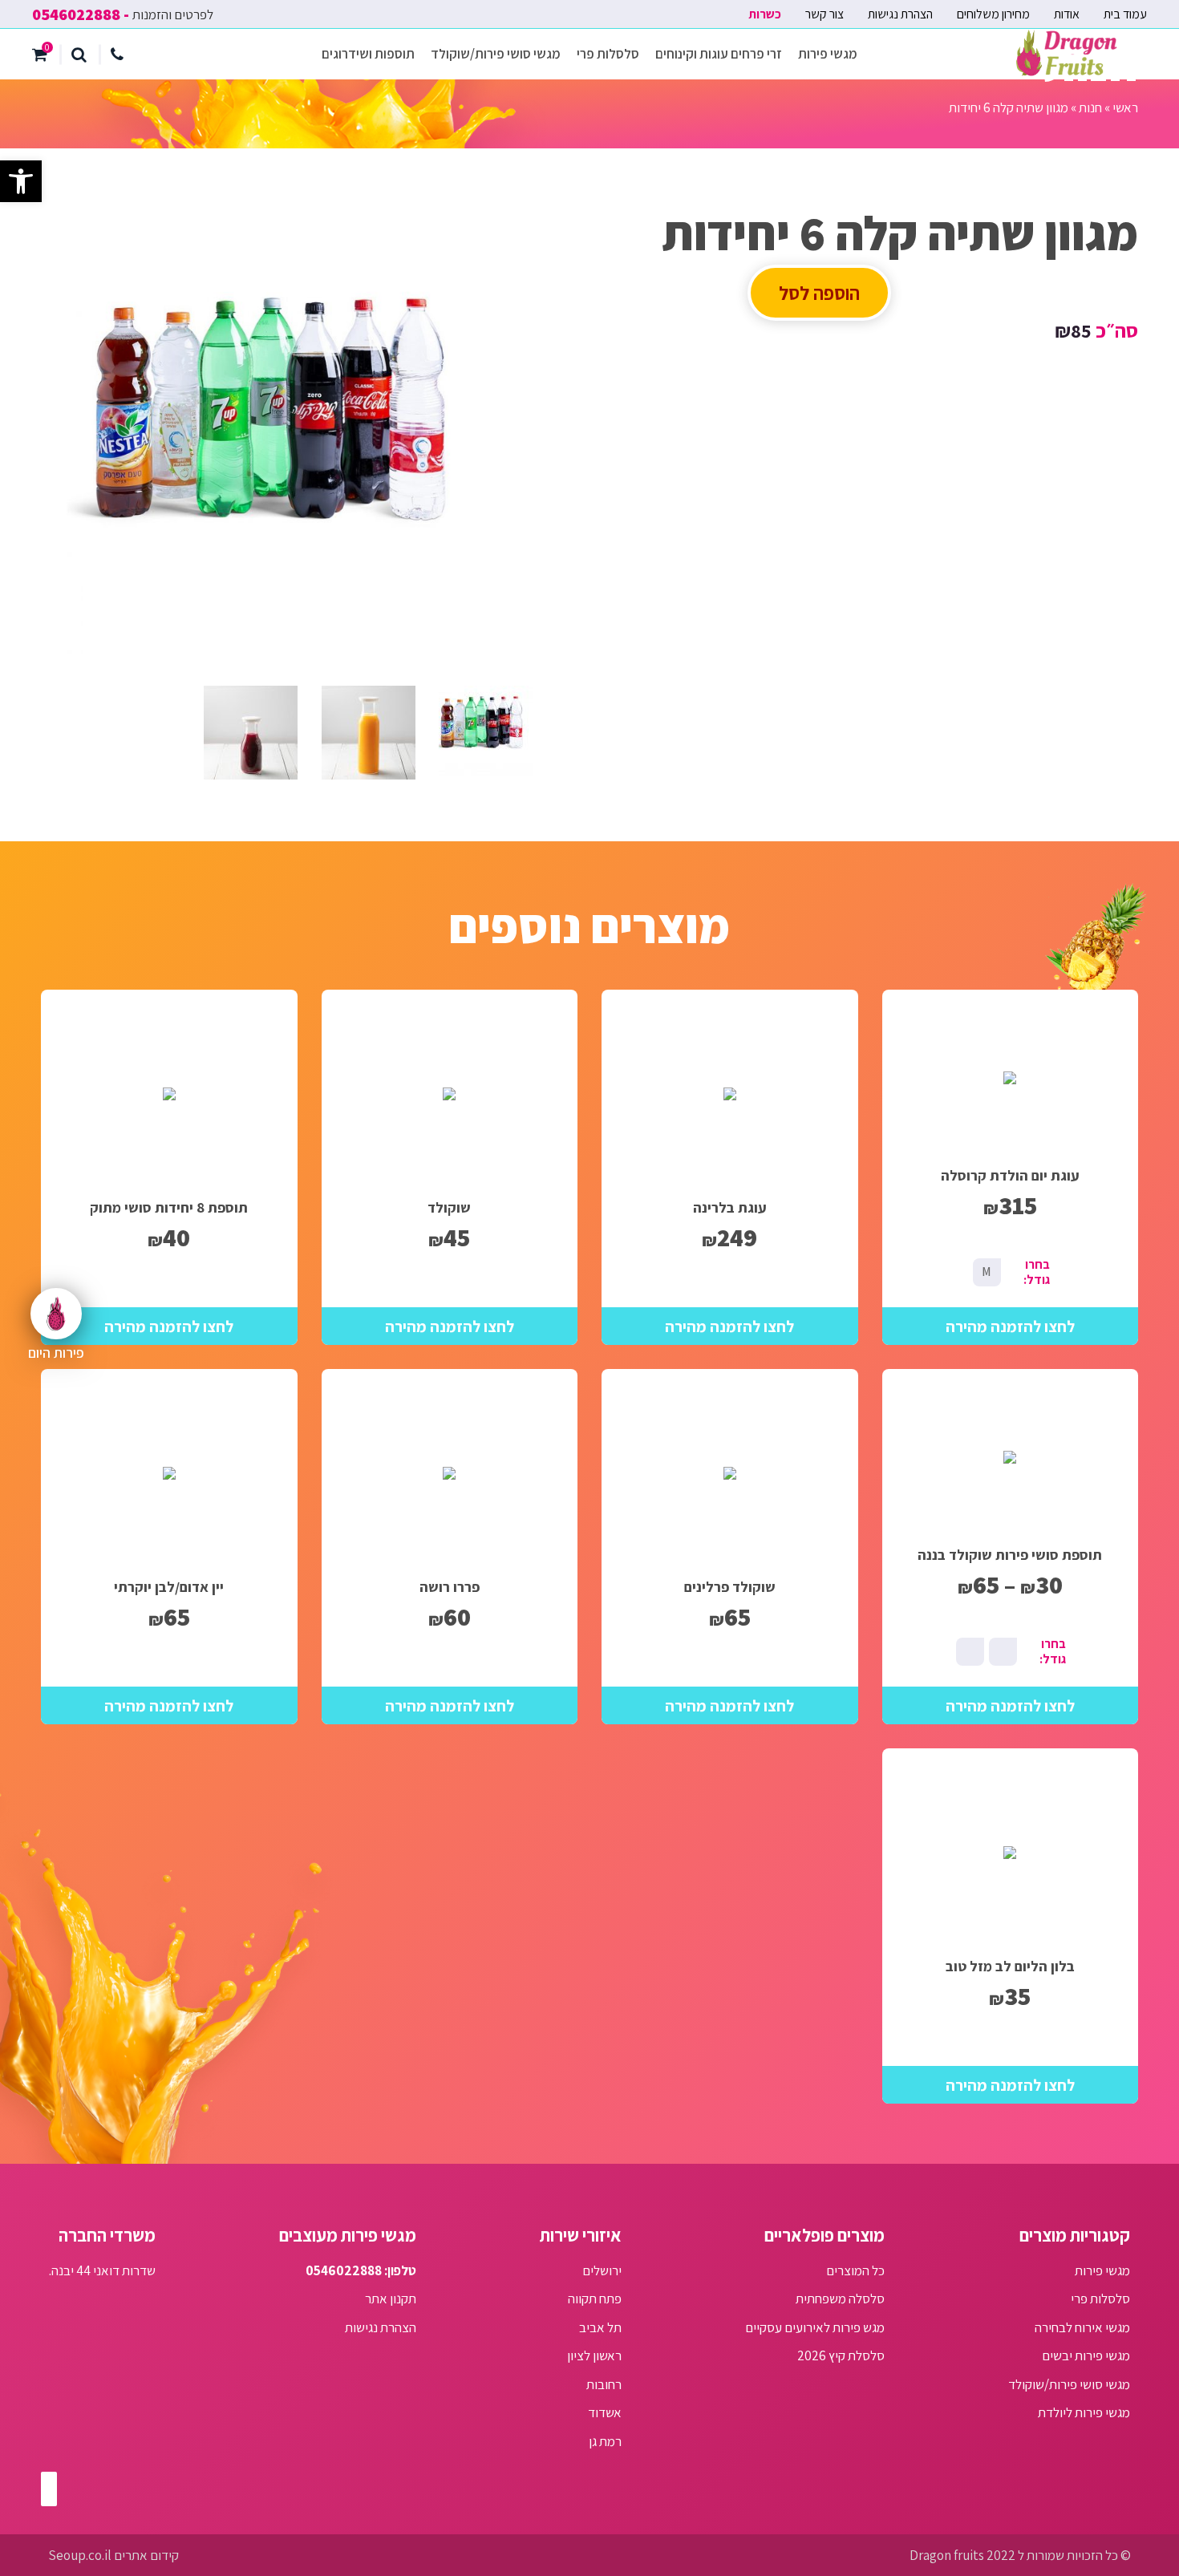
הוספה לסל (819, 293)
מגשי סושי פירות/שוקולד (496, 54)
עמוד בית (1125, 14)
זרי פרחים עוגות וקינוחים (719, 54)
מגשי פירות (828, 54)
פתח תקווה (595, 2299)
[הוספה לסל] (1011, 1326)
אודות (1067, 14)
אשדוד (605, 2412)
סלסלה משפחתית (840, 2299)
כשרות (765, 14)
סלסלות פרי (608, 54)
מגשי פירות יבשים (1086, 2355)
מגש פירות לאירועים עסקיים (815, 2327)
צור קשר (824, 14)
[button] (21, 181)
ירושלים (602, 2270)
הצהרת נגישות (900, 14)
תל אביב (600, 2327)
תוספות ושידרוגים (368, 54)
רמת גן (605, 2441)
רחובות (604, 2384)
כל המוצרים (855, 2270)
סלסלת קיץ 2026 (841, 2355)
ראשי (1125, 107)
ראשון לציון (594, 2355)
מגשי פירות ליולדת (1084, 2412)
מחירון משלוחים (993, 14)
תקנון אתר (391, 2299)
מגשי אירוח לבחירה (1082, 2327)
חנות (1090, 107)
